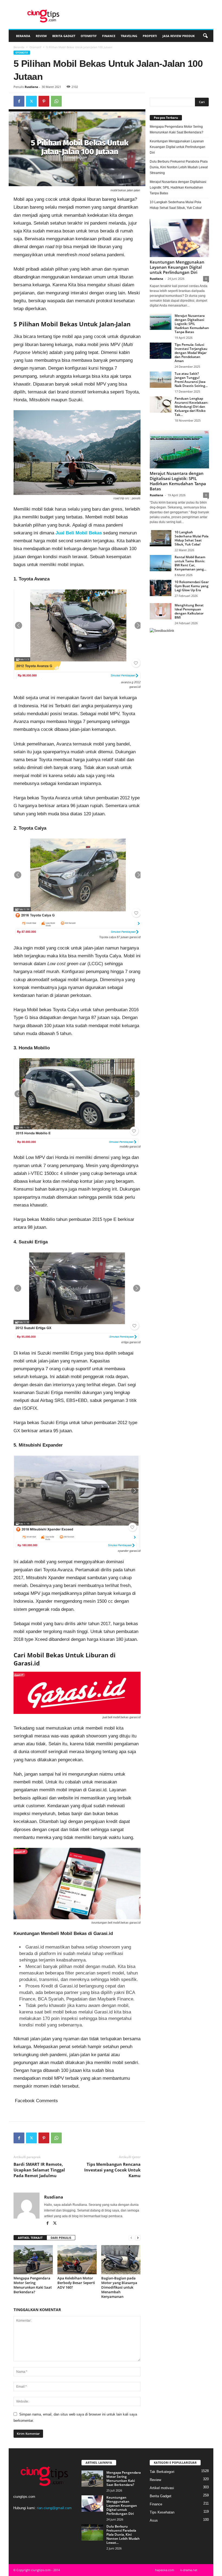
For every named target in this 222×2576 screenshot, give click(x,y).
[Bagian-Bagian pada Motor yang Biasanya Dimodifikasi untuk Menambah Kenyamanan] (121, 2260)
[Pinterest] (44, 101)
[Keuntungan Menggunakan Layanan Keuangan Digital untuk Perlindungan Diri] (179, 238)
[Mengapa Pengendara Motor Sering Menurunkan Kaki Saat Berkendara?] (33, 2260)
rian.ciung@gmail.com (54, 2508)
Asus (154, 2520)
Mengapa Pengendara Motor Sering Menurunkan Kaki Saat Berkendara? (33, 2285)
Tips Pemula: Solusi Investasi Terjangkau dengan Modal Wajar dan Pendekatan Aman (191, 353)
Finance (109, 36)
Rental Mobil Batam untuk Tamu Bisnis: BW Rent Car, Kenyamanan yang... (190, 563)
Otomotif (89, 36)
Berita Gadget (64, 36)
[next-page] (138, 2238)
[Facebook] (19, 101)
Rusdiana (31, 87)
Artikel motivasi (162, 2488)
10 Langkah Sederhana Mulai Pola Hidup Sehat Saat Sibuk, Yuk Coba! (176, 205)
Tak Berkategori (162, 2472)
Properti (150, 36)
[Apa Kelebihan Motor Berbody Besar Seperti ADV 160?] (77, 2260)
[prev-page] (131, 2238)
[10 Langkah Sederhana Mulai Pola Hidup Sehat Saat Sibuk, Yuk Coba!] (161, 538)
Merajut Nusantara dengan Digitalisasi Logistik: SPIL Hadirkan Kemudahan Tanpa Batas (178, 188)
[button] (205, 36)
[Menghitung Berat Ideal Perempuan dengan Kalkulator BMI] (161, 611)
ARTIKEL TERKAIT (30, 2238)
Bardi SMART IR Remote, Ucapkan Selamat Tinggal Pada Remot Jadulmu (39, 2170)
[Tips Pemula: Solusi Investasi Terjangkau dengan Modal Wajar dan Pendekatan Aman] (161, 351)
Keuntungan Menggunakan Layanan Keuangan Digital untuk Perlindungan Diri (177, 147)
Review (41, 36)
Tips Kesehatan (162, 2512)
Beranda (23, 36)
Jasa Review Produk (179, 36)
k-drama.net (189, 2570)
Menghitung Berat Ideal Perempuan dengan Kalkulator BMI (189, 611)
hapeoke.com (165, 2570)
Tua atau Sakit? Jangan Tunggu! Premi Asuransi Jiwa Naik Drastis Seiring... (191, 380)
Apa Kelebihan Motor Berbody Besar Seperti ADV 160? (76, 2283)
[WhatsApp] (56, 101)
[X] (31, 101)
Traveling (129, 36)
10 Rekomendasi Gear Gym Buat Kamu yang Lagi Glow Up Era (192, 586)
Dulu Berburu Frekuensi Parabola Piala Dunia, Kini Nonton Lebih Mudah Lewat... (123, 2534)
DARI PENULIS (61, 2238)
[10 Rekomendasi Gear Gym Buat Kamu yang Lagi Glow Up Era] (161, 588)
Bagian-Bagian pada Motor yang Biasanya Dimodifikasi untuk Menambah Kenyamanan (119, 2287)
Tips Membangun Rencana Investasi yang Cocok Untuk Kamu (112, 2170)
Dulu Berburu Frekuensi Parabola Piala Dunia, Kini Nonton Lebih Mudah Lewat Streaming (179, 167)
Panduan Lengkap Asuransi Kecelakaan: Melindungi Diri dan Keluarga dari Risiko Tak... (191, 407)
